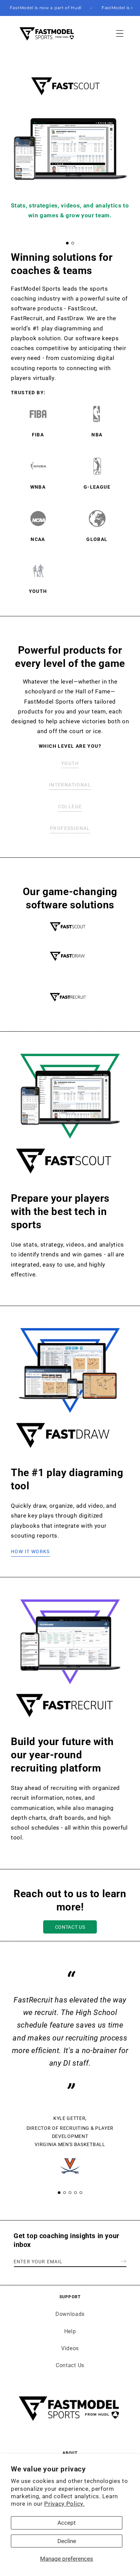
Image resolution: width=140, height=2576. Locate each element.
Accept (67, 2523)
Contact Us (70, 1927)
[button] (120, 33)
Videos (70, 2348)
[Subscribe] (124, 2261)
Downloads (70, 2314)
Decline (67, 2541)
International (70, 785)
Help (70, 2331)
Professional (70, 828)
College (70, 806)
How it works (30, 1552)
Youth (70, 763)
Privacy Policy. (64, 2504)
